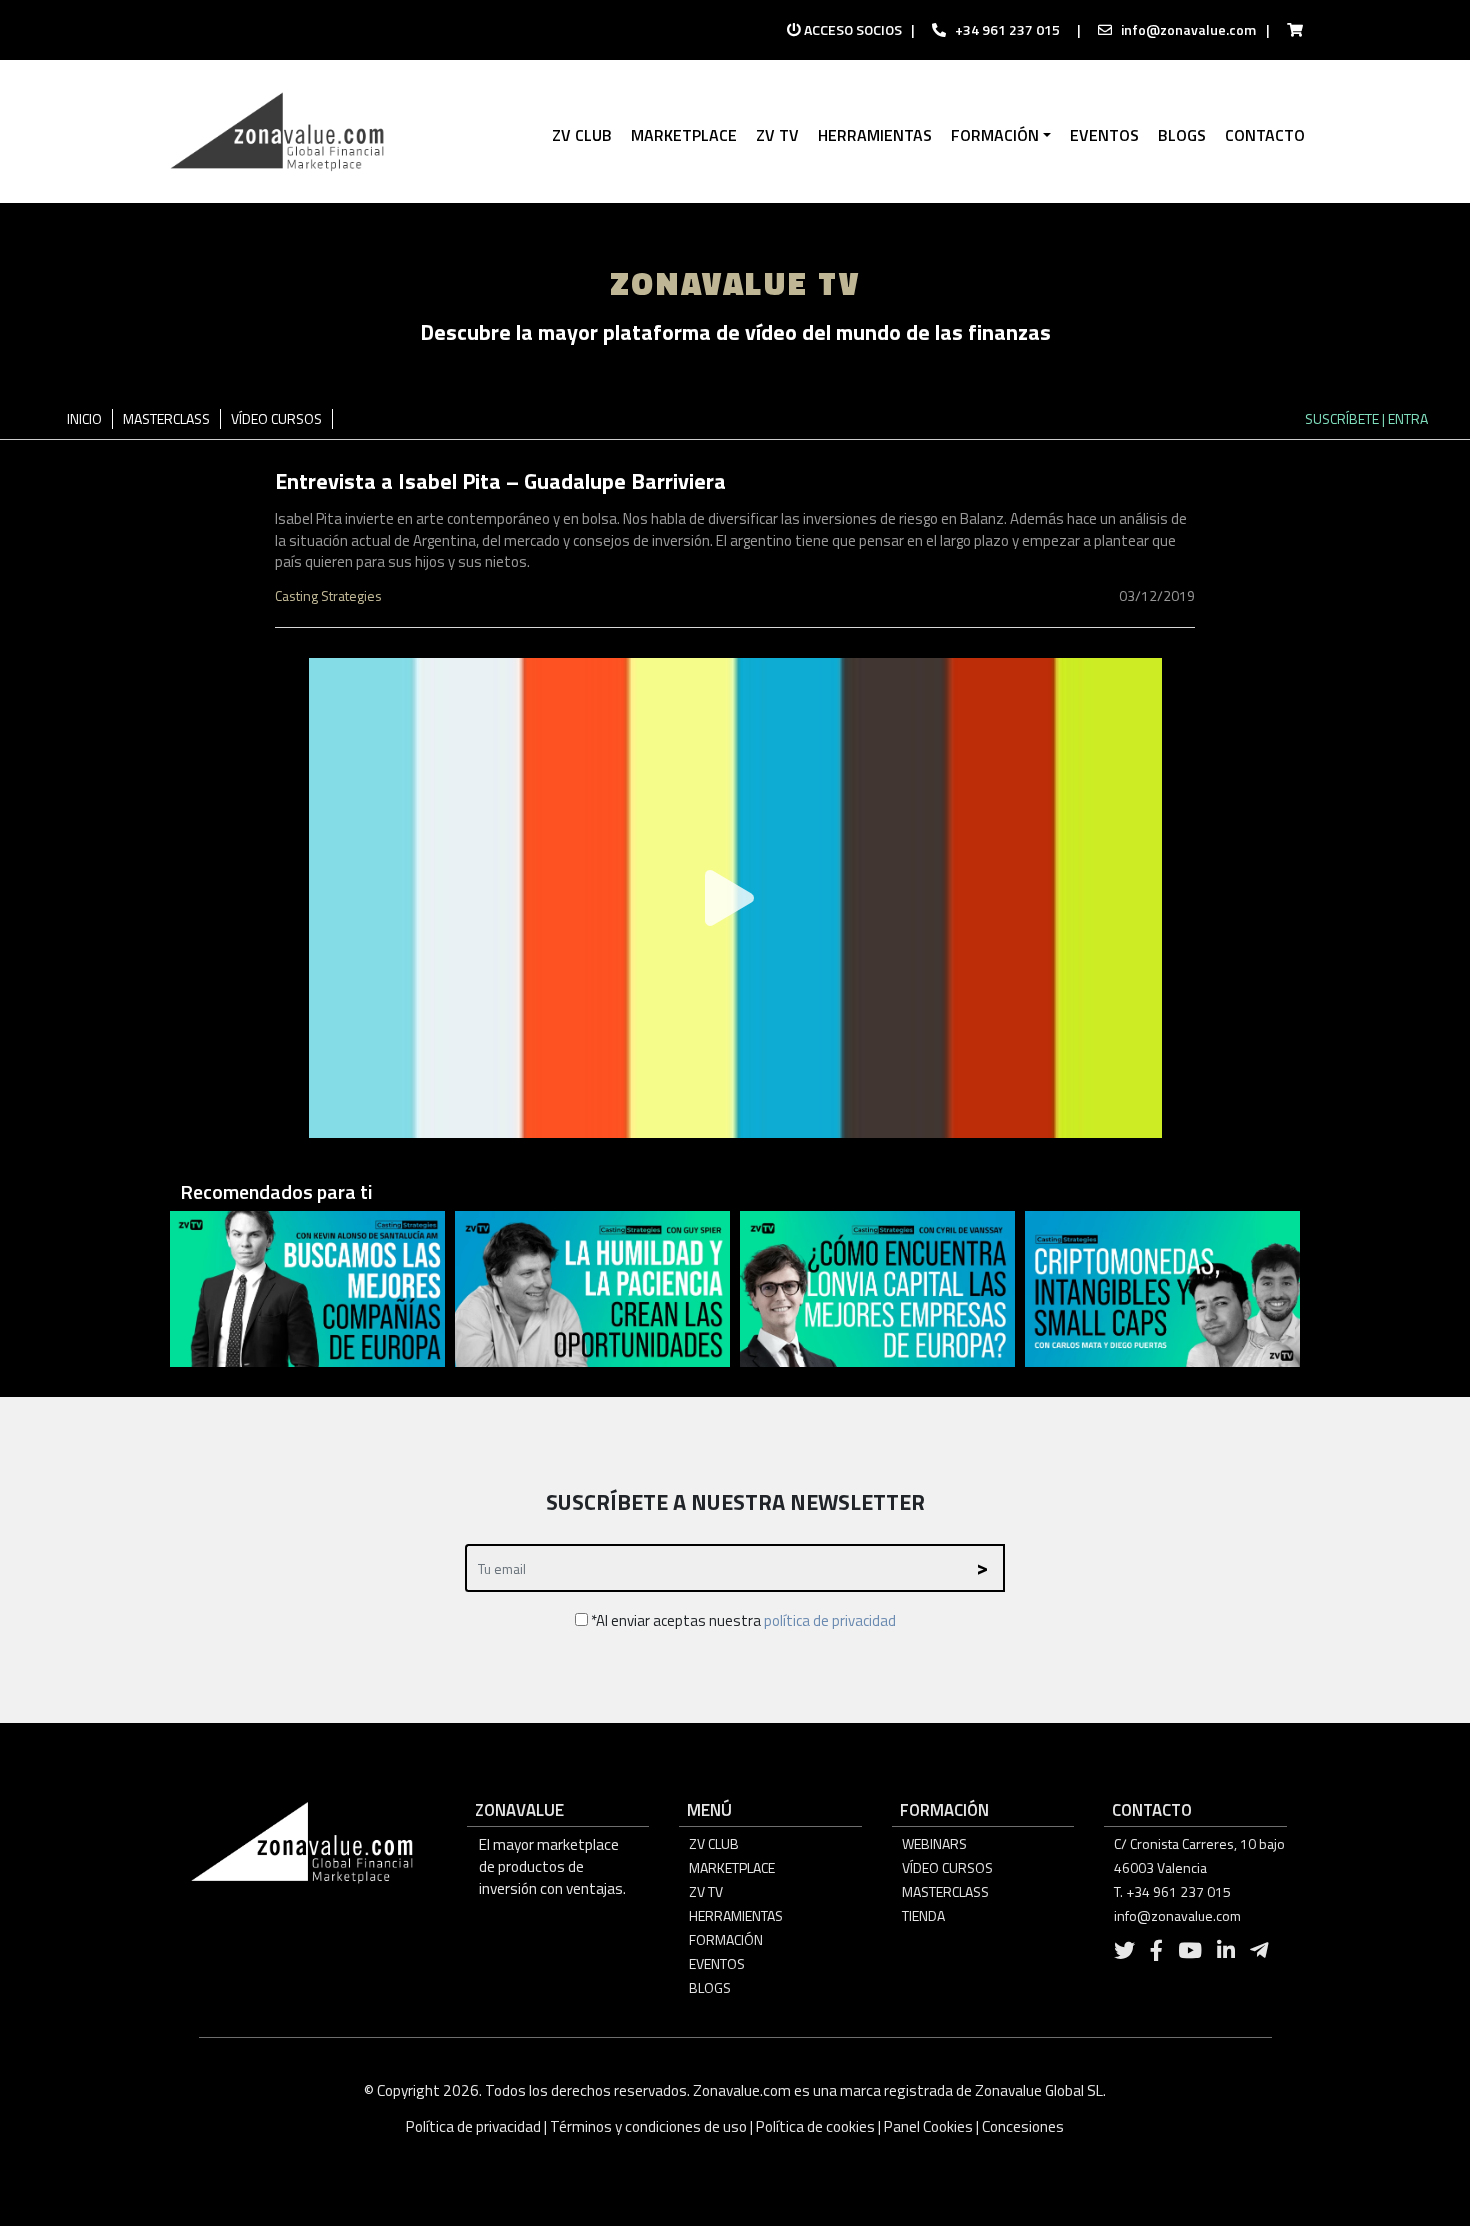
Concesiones (1023, 2126)
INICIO (84, 418)
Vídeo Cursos (947, 1867)
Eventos (717, 1963)
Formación (726, 1939)
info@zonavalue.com (1188, 29)
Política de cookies (815, 2126)
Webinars (934, 1843)
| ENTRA (1405, 418)
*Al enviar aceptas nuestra (742, 1620)
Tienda (923, 1915)
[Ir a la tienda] (1289, 30)
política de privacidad (830, 1620)
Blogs (710, 1987)
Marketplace (732, 1867)
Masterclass (945, 1891)
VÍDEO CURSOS (276, 418)
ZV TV (706, 1891)
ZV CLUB (714, 1843)
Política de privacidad (475, 2126)
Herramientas (736, 1915)
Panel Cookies (928, 2126)
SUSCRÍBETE (1342, 418)
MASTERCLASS (166, 418)
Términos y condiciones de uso (648, 2126)
